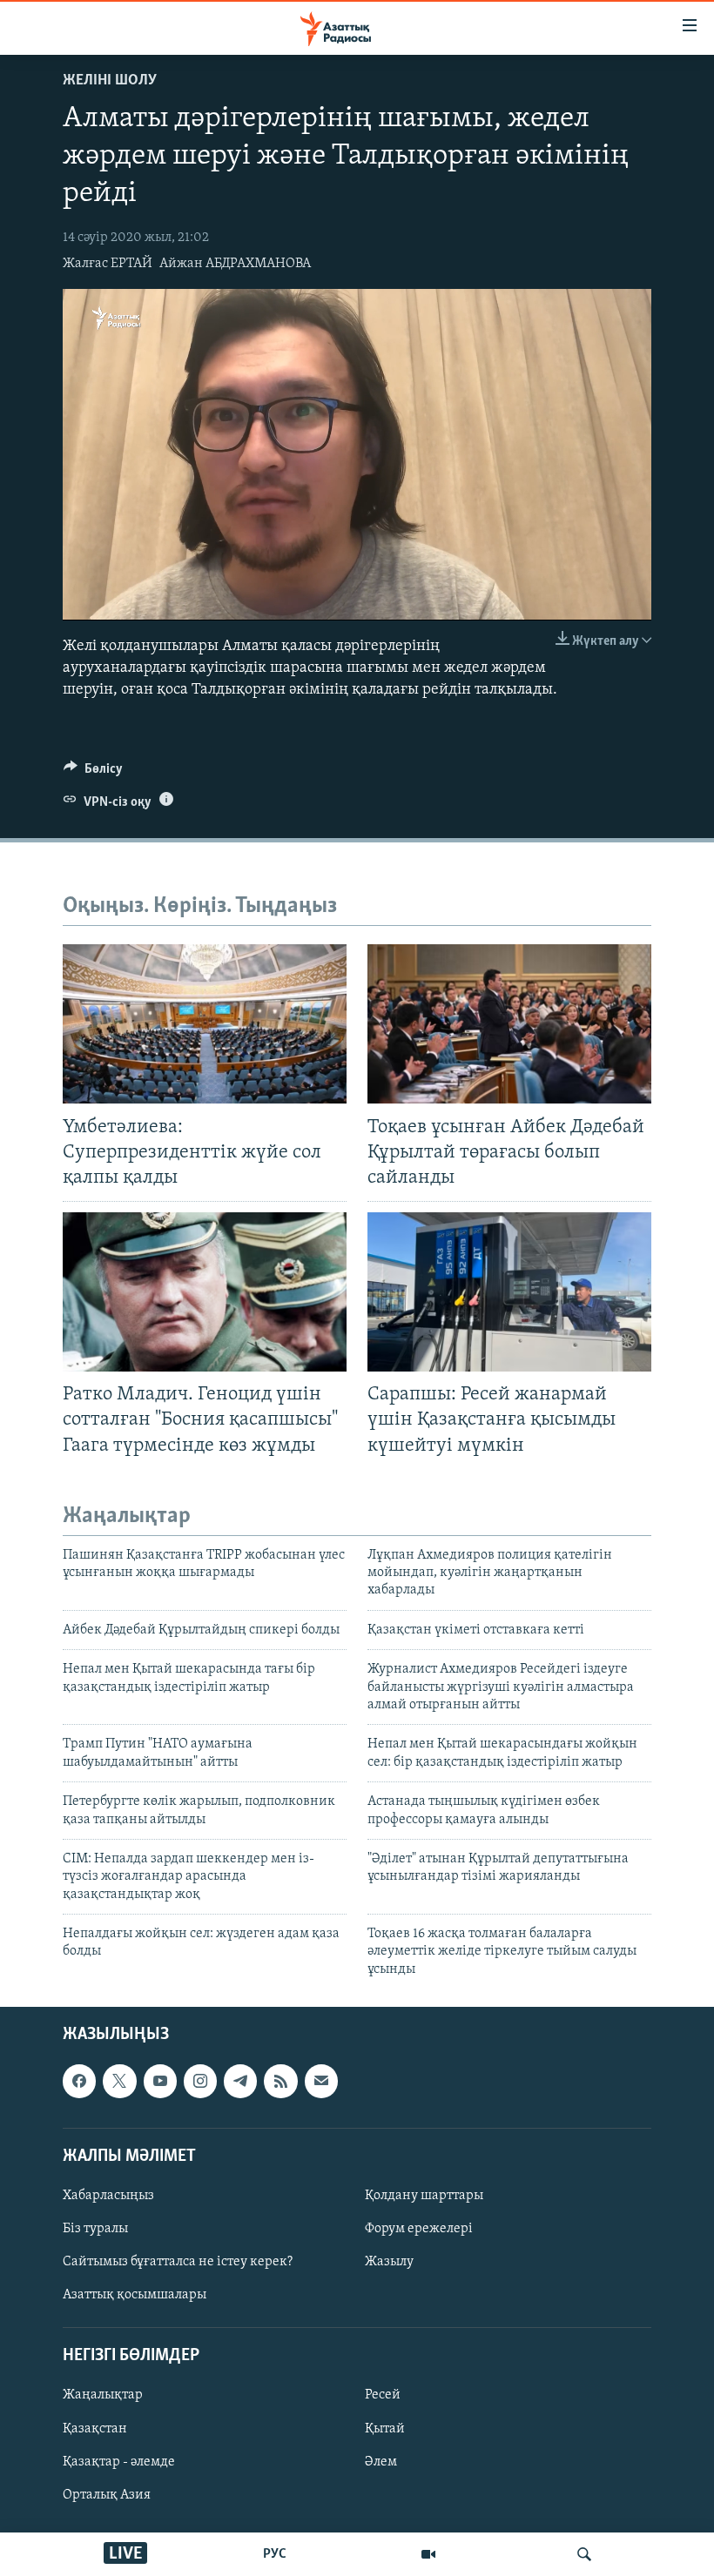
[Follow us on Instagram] (200, 2082)
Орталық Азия (107, 2495)
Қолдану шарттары (424, 2196)
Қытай (385, 2429)
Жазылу (389, 2262)
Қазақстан (95, 2429)
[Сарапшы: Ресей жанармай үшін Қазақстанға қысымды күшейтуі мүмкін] (509, 1292)
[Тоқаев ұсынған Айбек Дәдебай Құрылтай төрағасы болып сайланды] (509, 1024)
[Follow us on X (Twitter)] (119, 2082)
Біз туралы (95, 2229)
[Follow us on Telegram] (240, 2082)
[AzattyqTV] (428, 2554)
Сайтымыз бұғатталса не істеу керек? (178, 2262)
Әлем (381, 2462)
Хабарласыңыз (108, 2196)
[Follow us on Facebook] (79, 2082)
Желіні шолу (110, 81)
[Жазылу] (321, 2082)
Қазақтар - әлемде (119, 2462)
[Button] (93, 773)
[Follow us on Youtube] (160, 2082)
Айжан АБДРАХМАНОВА (235, 264)
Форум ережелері (419, 2229)
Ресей (383, 2396)
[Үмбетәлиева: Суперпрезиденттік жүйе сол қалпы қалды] (205, 1024)
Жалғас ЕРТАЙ (108, 264)
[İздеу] (584, 2554)
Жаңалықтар (103, 2396)
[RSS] (280, 2082)
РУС (275, 2554)
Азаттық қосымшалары (135, 2295)
